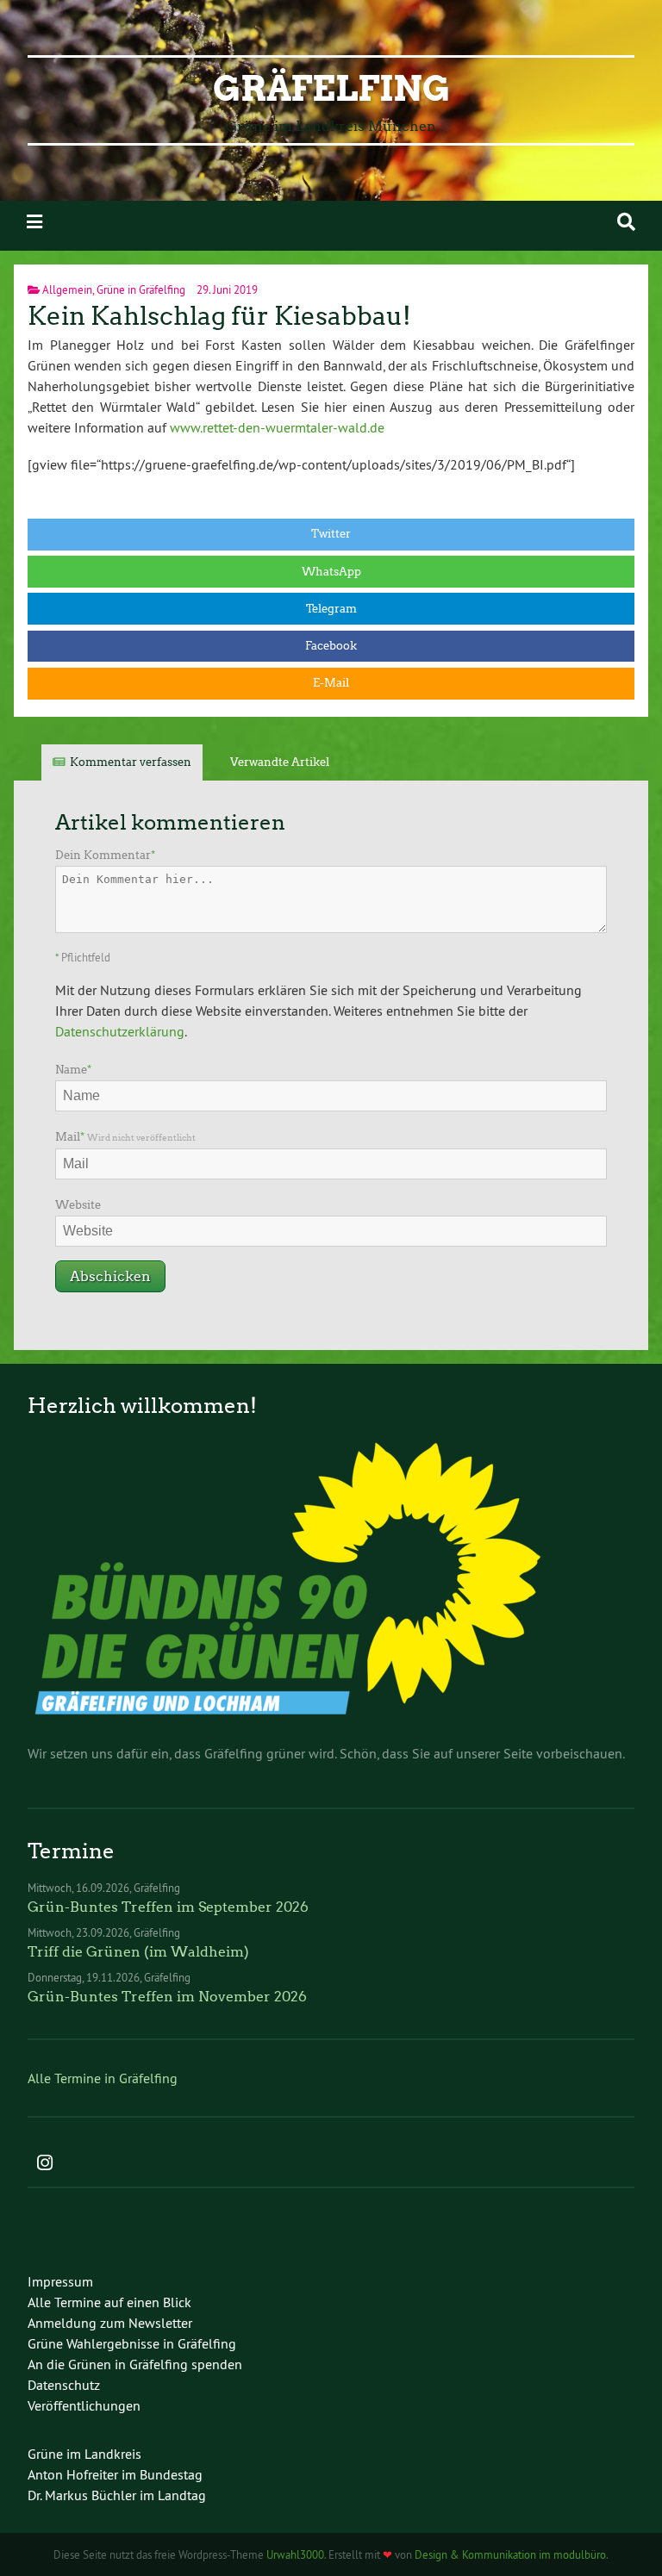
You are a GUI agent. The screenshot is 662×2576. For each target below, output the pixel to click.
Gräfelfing (331, 89)
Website (78, 1205)
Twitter (331, 534)
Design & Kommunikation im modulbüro (510, 2554)
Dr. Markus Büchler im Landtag (117, 2495)
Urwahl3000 (295, 2554)
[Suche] (626, 222)
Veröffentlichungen (84, 2405)
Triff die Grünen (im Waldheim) (138, 1952)
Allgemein (67, 289)
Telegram (331, 609)
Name (73, 1070)
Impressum (60, 2281)
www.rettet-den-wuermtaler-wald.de (277, 427)
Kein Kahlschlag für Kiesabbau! (219, 316)
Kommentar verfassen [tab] (131, 762)
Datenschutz (64, 2385)
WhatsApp (331, 572)
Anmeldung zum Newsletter (110, 2323)
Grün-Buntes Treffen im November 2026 (167, 1997)
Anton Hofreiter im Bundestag (115, 2474)
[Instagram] (45, 2164)
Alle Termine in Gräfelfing (103, 2078)
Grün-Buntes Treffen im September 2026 (168, 1907)
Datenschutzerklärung (120, 1031)
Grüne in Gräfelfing (141, 289)
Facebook (331, 646)
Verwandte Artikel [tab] (280, 762)
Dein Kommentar (105, 855)
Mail (125, 1137)
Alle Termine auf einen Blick (109, 2302)
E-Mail (331, 683)
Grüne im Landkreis (84, 2454)
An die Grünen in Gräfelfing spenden (135, 2364)
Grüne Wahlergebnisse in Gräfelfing (132, 2343)
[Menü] (34, 222)
